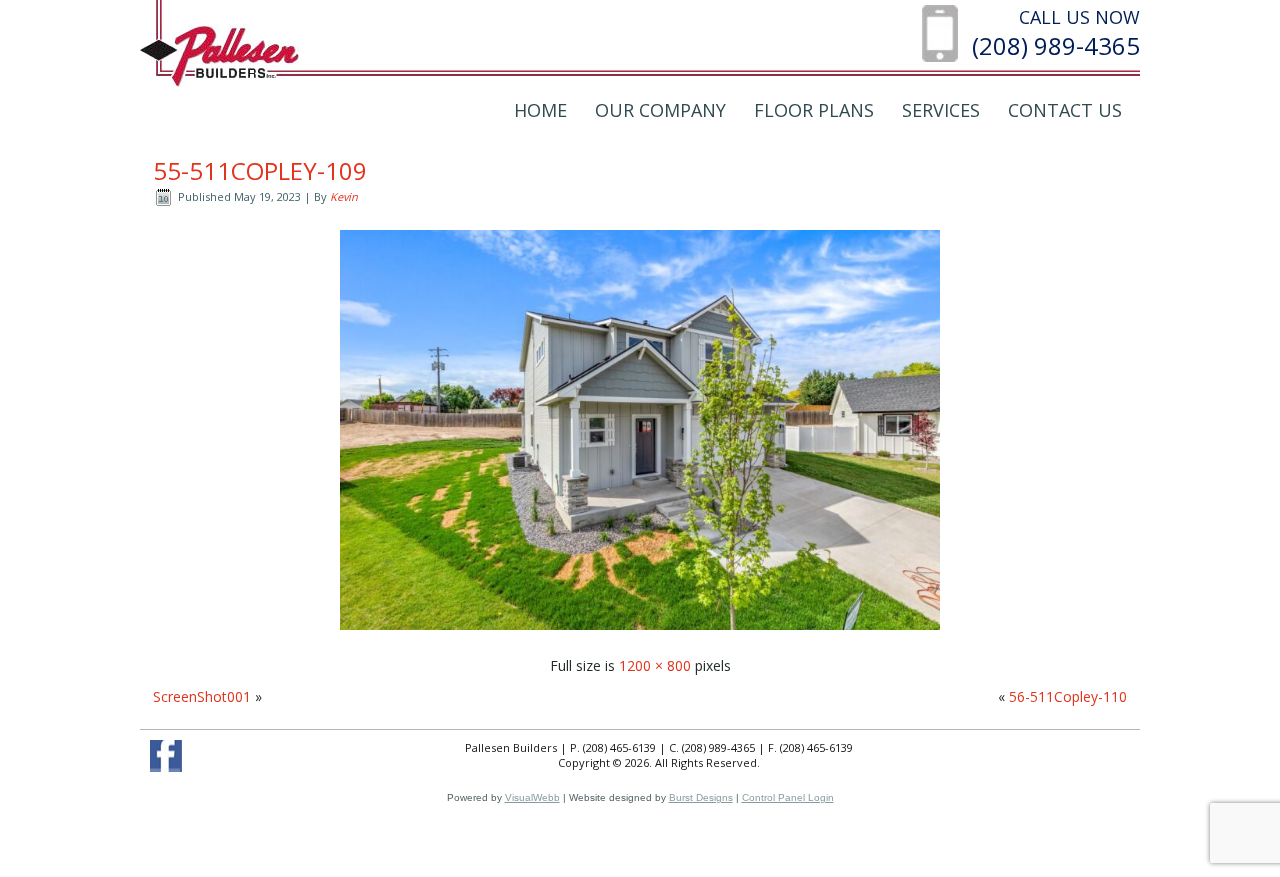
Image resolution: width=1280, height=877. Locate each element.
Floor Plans (814, 110)
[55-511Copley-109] (640, 634)
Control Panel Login (788, 797)
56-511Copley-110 (1068, 696)
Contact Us (1065, 110)
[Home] (219, 54)
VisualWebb (532, 797)
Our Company (660, 110)
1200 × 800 (655, 665)
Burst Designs (701, 797)
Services (941, 110)
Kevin (344, 196)
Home (540, 110)
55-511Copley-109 (260, 170)
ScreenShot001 (202, 696)
